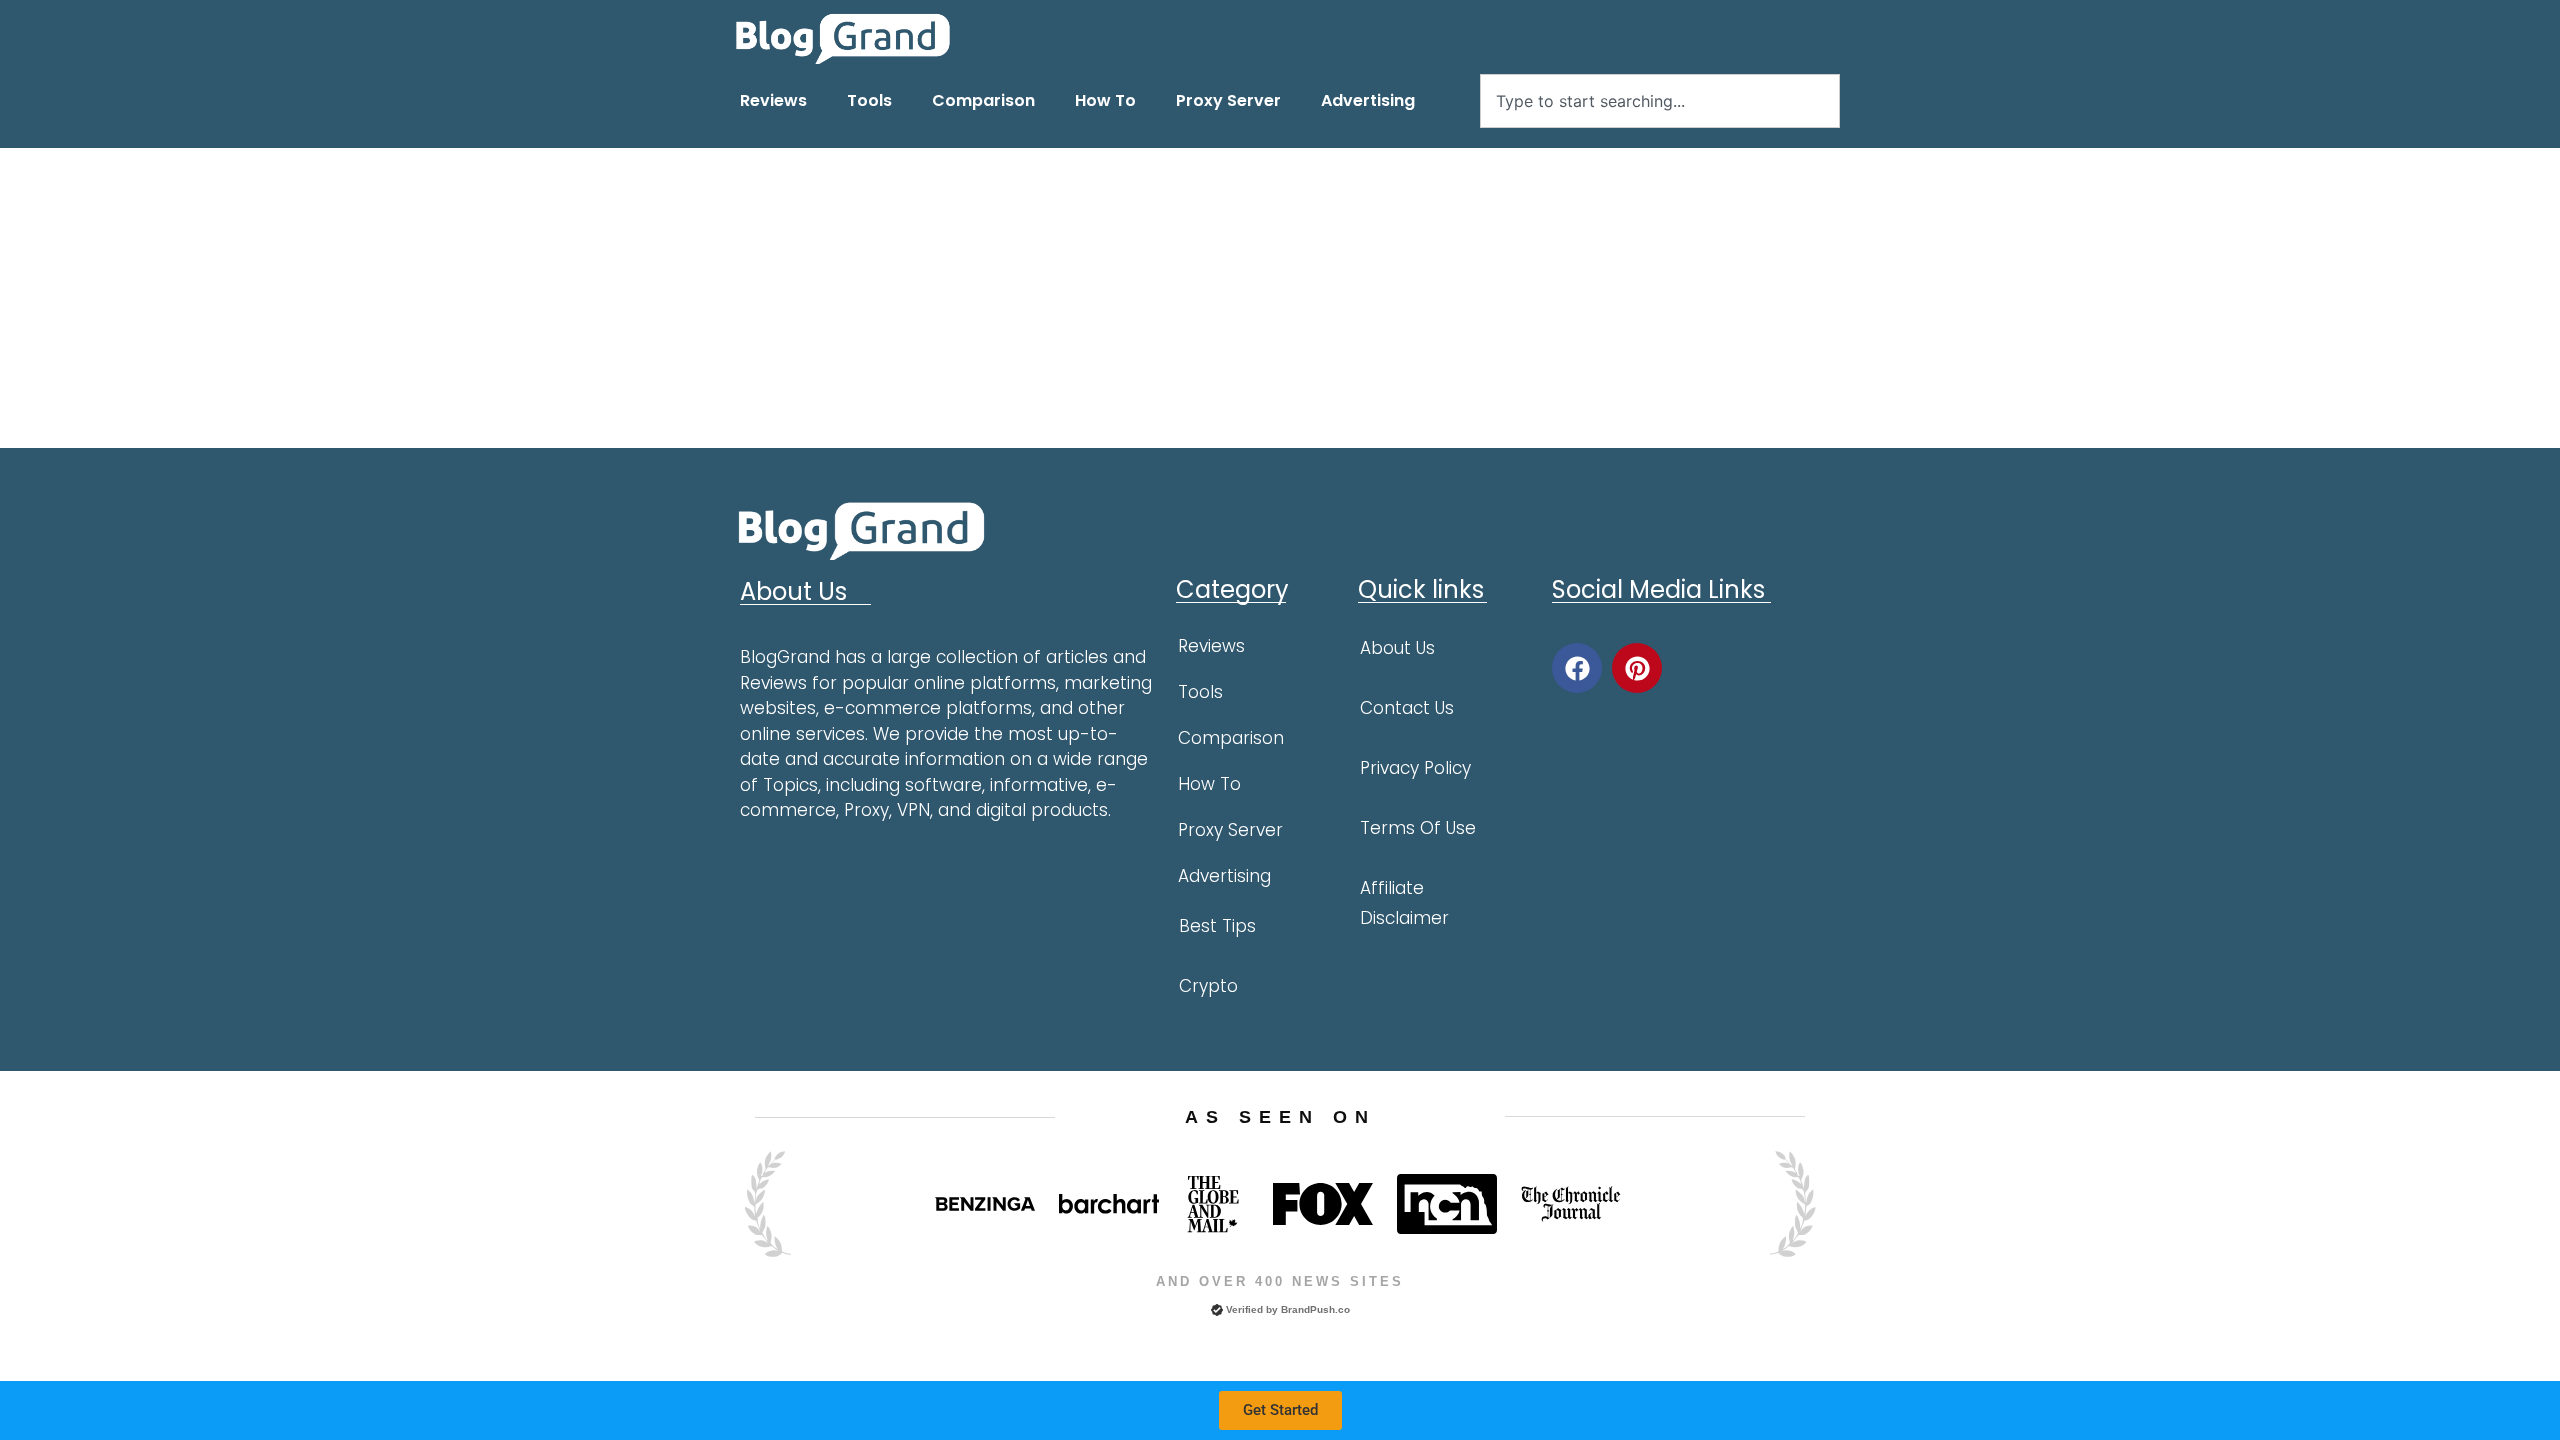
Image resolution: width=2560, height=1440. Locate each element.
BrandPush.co (1315, 1309)
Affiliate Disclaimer (1404, 903)
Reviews (773, 100)
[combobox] (1660, 101)
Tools (869, 100)
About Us (1397, 648)
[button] (1280, 1410)
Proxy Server (1228, 100)
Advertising (1368, 100)
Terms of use (1418, 828)
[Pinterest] (1637, 668)
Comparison (983, 100)
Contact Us (1407, 708)
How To (1105, 100)
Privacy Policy (1415, 768)
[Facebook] (1577, 668)
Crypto (1208, 986)
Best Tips (1217, 926)
